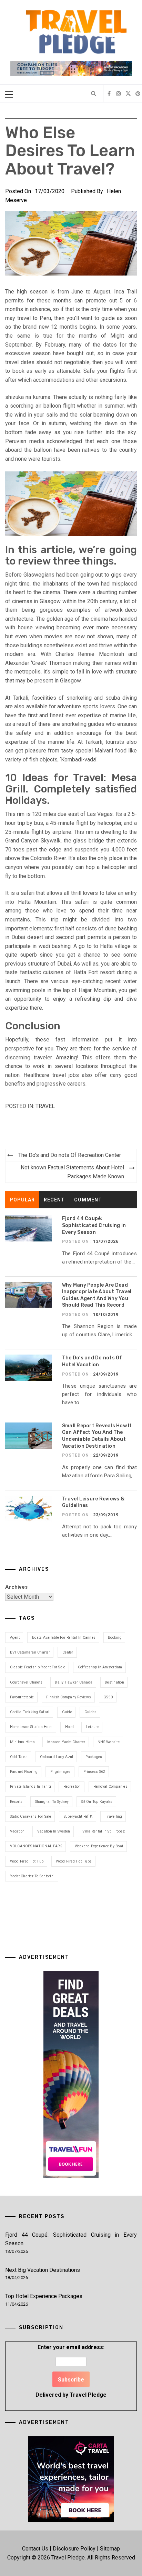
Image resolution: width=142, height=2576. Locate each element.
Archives (16, 1587)
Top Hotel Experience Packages (44, 2296)
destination (114, 1682)
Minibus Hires (22, 1742)
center (68, 1652)
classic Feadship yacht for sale (38, 1667)
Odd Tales (19, 1757)
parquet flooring (24, 1772)
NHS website (109, 1742)
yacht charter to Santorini (32, 1876)
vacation (17, 1831)
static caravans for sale (31, 1816)
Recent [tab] (54, 1200)
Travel (45, 1106)
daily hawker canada (74, 1682)
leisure (93, 1727)
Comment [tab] (88, 1200)
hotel (69, 1727)
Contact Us (35, 2549)
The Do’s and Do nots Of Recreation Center (70, 1155)
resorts (16, 1802)
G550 (108, 1697)
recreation (72, 1786)
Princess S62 (94, 1772)
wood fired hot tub (27, 1861)
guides (91, 1712)
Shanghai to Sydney (52, 1802)
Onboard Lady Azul (57, 1757)
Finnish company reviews (69, 1697)
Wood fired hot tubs (74, 1861)
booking (115, 1638)
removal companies (110, 1786)
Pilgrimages (61, 1772)
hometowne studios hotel (31, 1727)
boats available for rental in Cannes (64, 1638)
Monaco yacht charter (66, 1742)
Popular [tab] (22, 1200)
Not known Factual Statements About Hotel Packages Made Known (72, 1172)
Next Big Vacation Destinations (43, 2270)
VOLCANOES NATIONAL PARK (36, 1846)
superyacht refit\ (78, 1816)
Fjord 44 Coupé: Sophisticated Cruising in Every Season (94, 1225)
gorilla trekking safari (30, 1712)
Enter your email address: (71, 2371)
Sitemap (110, 2549)
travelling (114, 1816)
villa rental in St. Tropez (104, 1831)
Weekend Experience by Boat (99, 1846)
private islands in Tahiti (31, 1786)
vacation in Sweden (54, 1831)
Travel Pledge (88, 2395)
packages (94, 1757)
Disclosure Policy (74, 2549)
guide (67, 1712)
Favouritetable (22, 1697)
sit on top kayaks (97, 1802)
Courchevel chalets (26, 1682)
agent (15, 1638)
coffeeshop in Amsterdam (100, 1667)
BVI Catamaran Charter (30, 1652)
